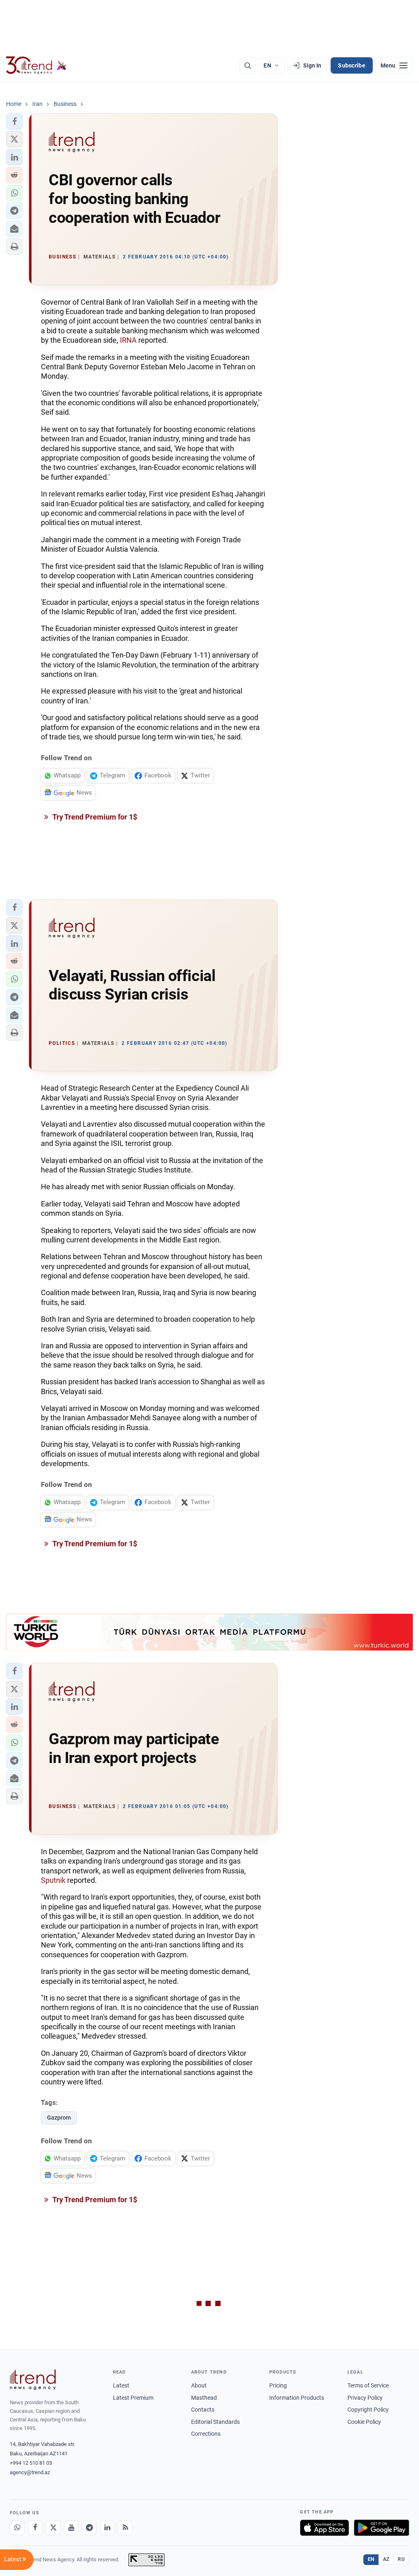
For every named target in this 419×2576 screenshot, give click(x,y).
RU (401, 2559)
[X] (53, 2528)
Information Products (297, 2398)
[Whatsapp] (17, 2528)
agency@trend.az (30, 2472)
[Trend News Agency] (33, 2380)
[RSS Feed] (125, 2528)
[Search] (248, 65)
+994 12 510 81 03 (31, 2463)
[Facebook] (35, 2528)
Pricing (278, 2385)
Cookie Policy (364, 2422)
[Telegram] (89, 2528)
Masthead (204, 2398)
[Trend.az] (36, 65)
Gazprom (59, 2118)
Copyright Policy (368, 2410)
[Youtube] (71, 2528)
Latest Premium (133, 2398)
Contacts (203, 2410)
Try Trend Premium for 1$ (94, 817)
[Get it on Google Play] (382, 2528)
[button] (14, 121)
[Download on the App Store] (324, 2528)
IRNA (128, 340)
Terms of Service (368, 2385)
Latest (121, 2385)
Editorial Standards (215, 2422)
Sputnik (53, 1880)
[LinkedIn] (107, 2528)
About (199, 2385)
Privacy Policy (365, 2398)
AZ (386, 2559)
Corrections (206, 2434)
